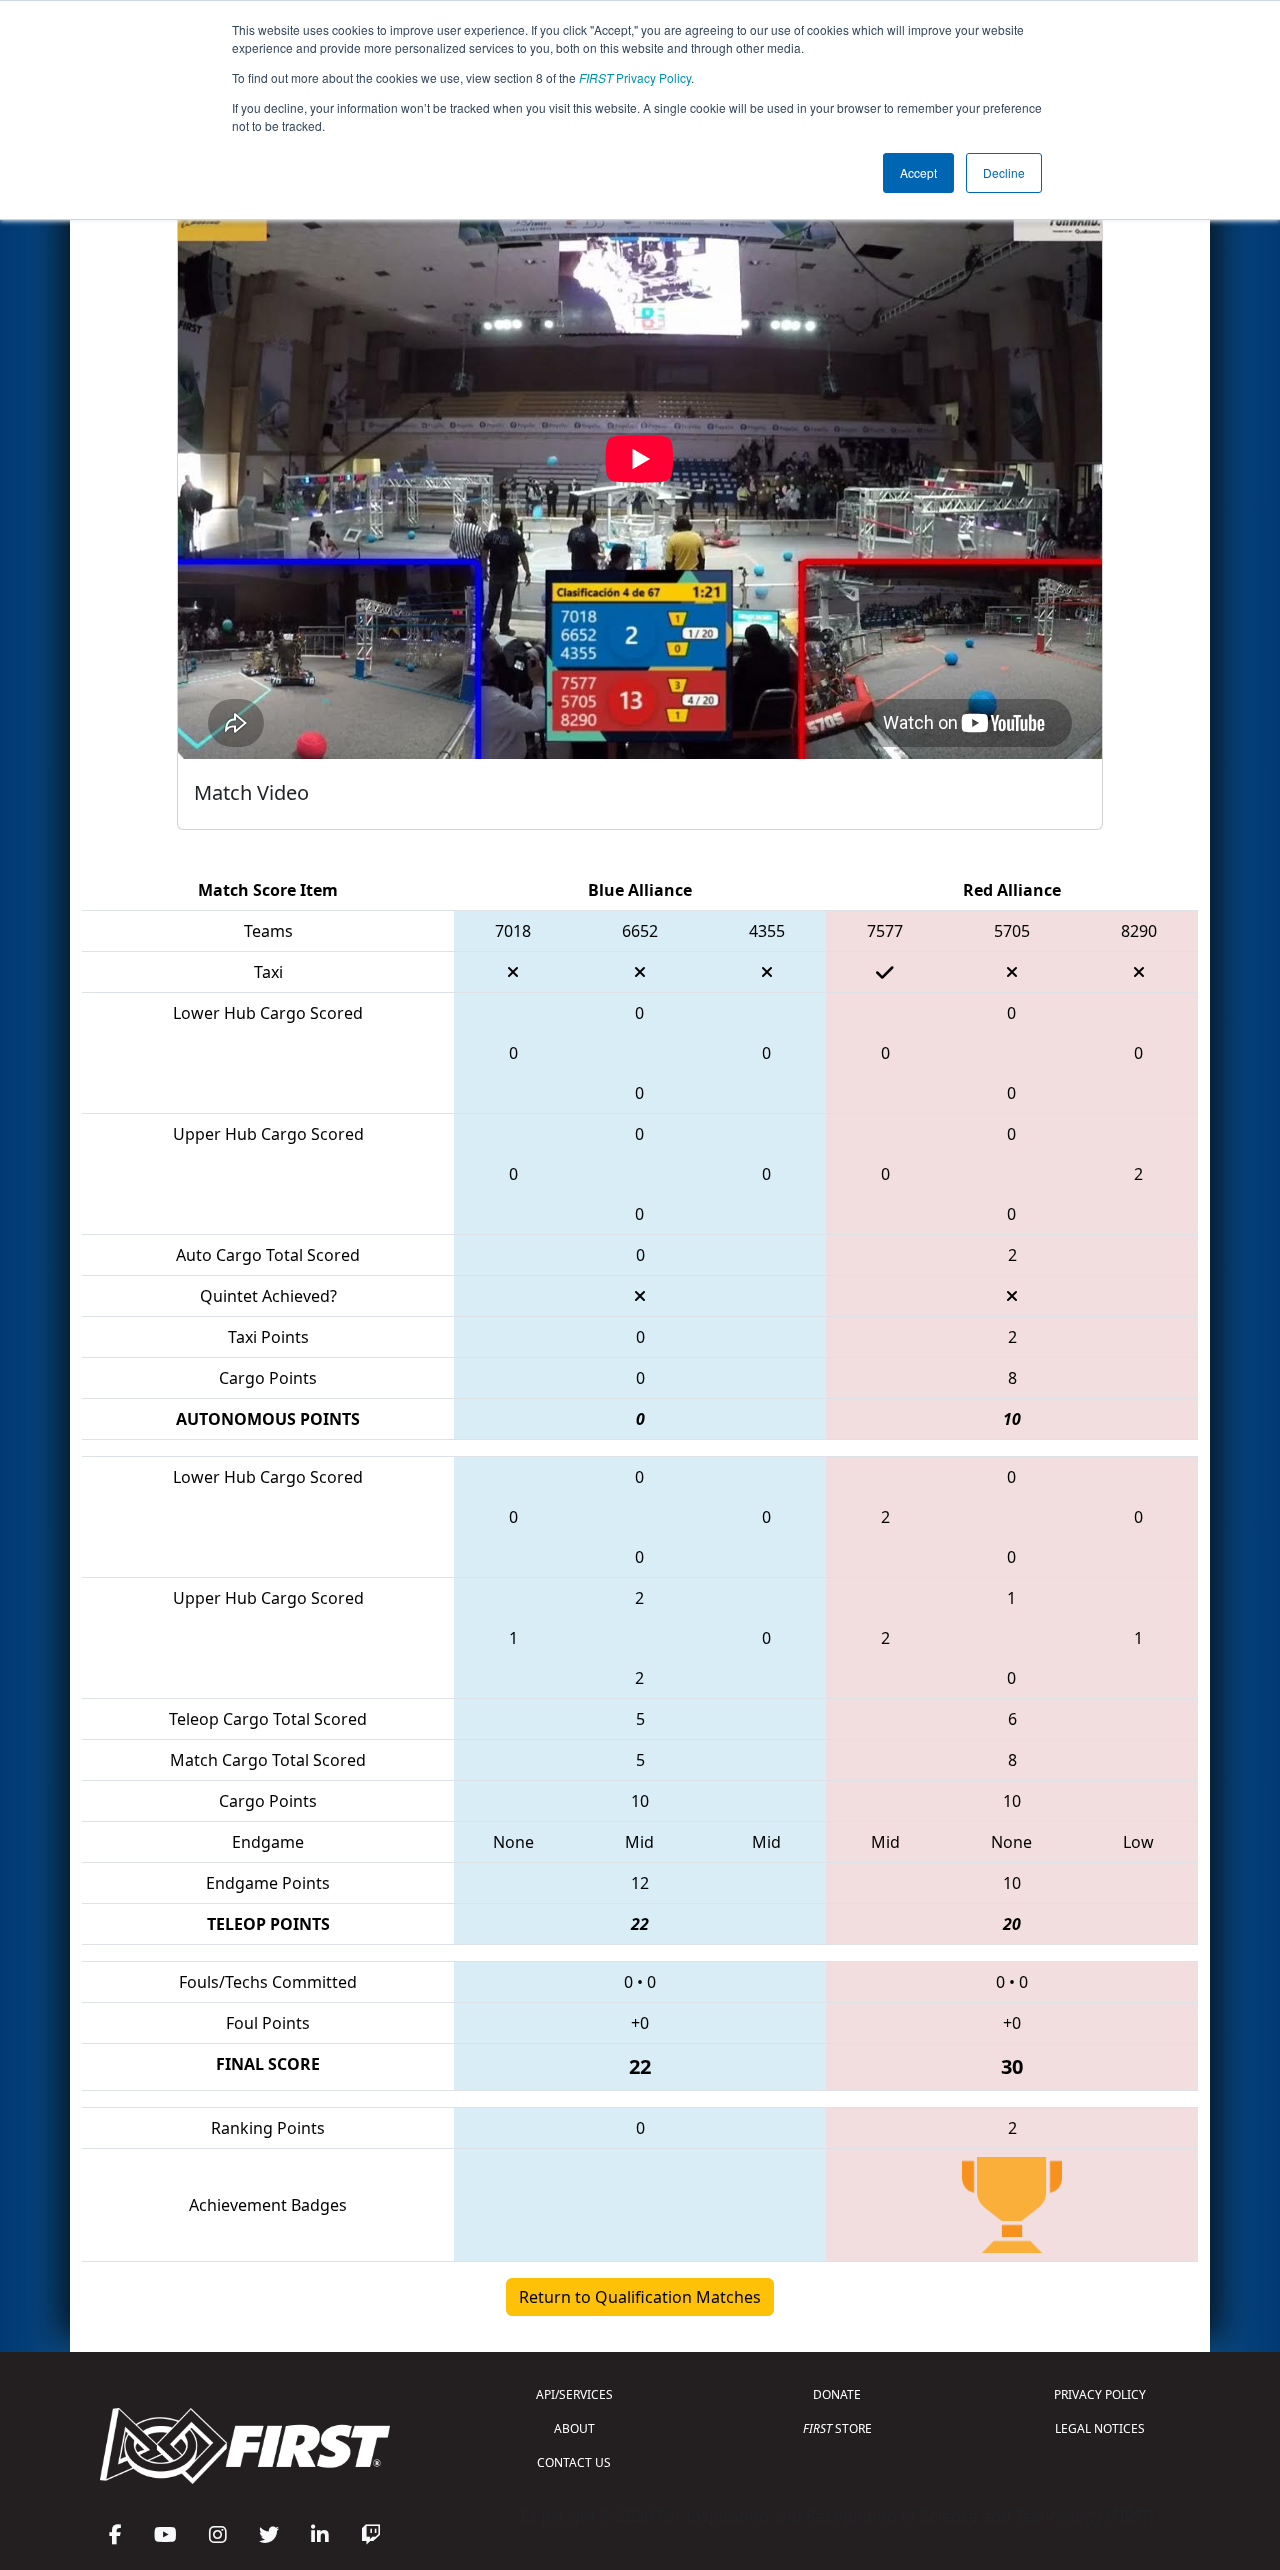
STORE (837, 2428)
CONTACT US (574, 2462)
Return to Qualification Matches (640, 2297)
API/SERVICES (574, 2394)
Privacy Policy (635, 77)
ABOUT (574, 2428)
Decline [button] (1004, 172)
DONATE (837, 2394)
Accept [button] (918, 172)
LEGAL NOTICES (1100, 2428)
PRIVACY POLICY (1100, 2394)
